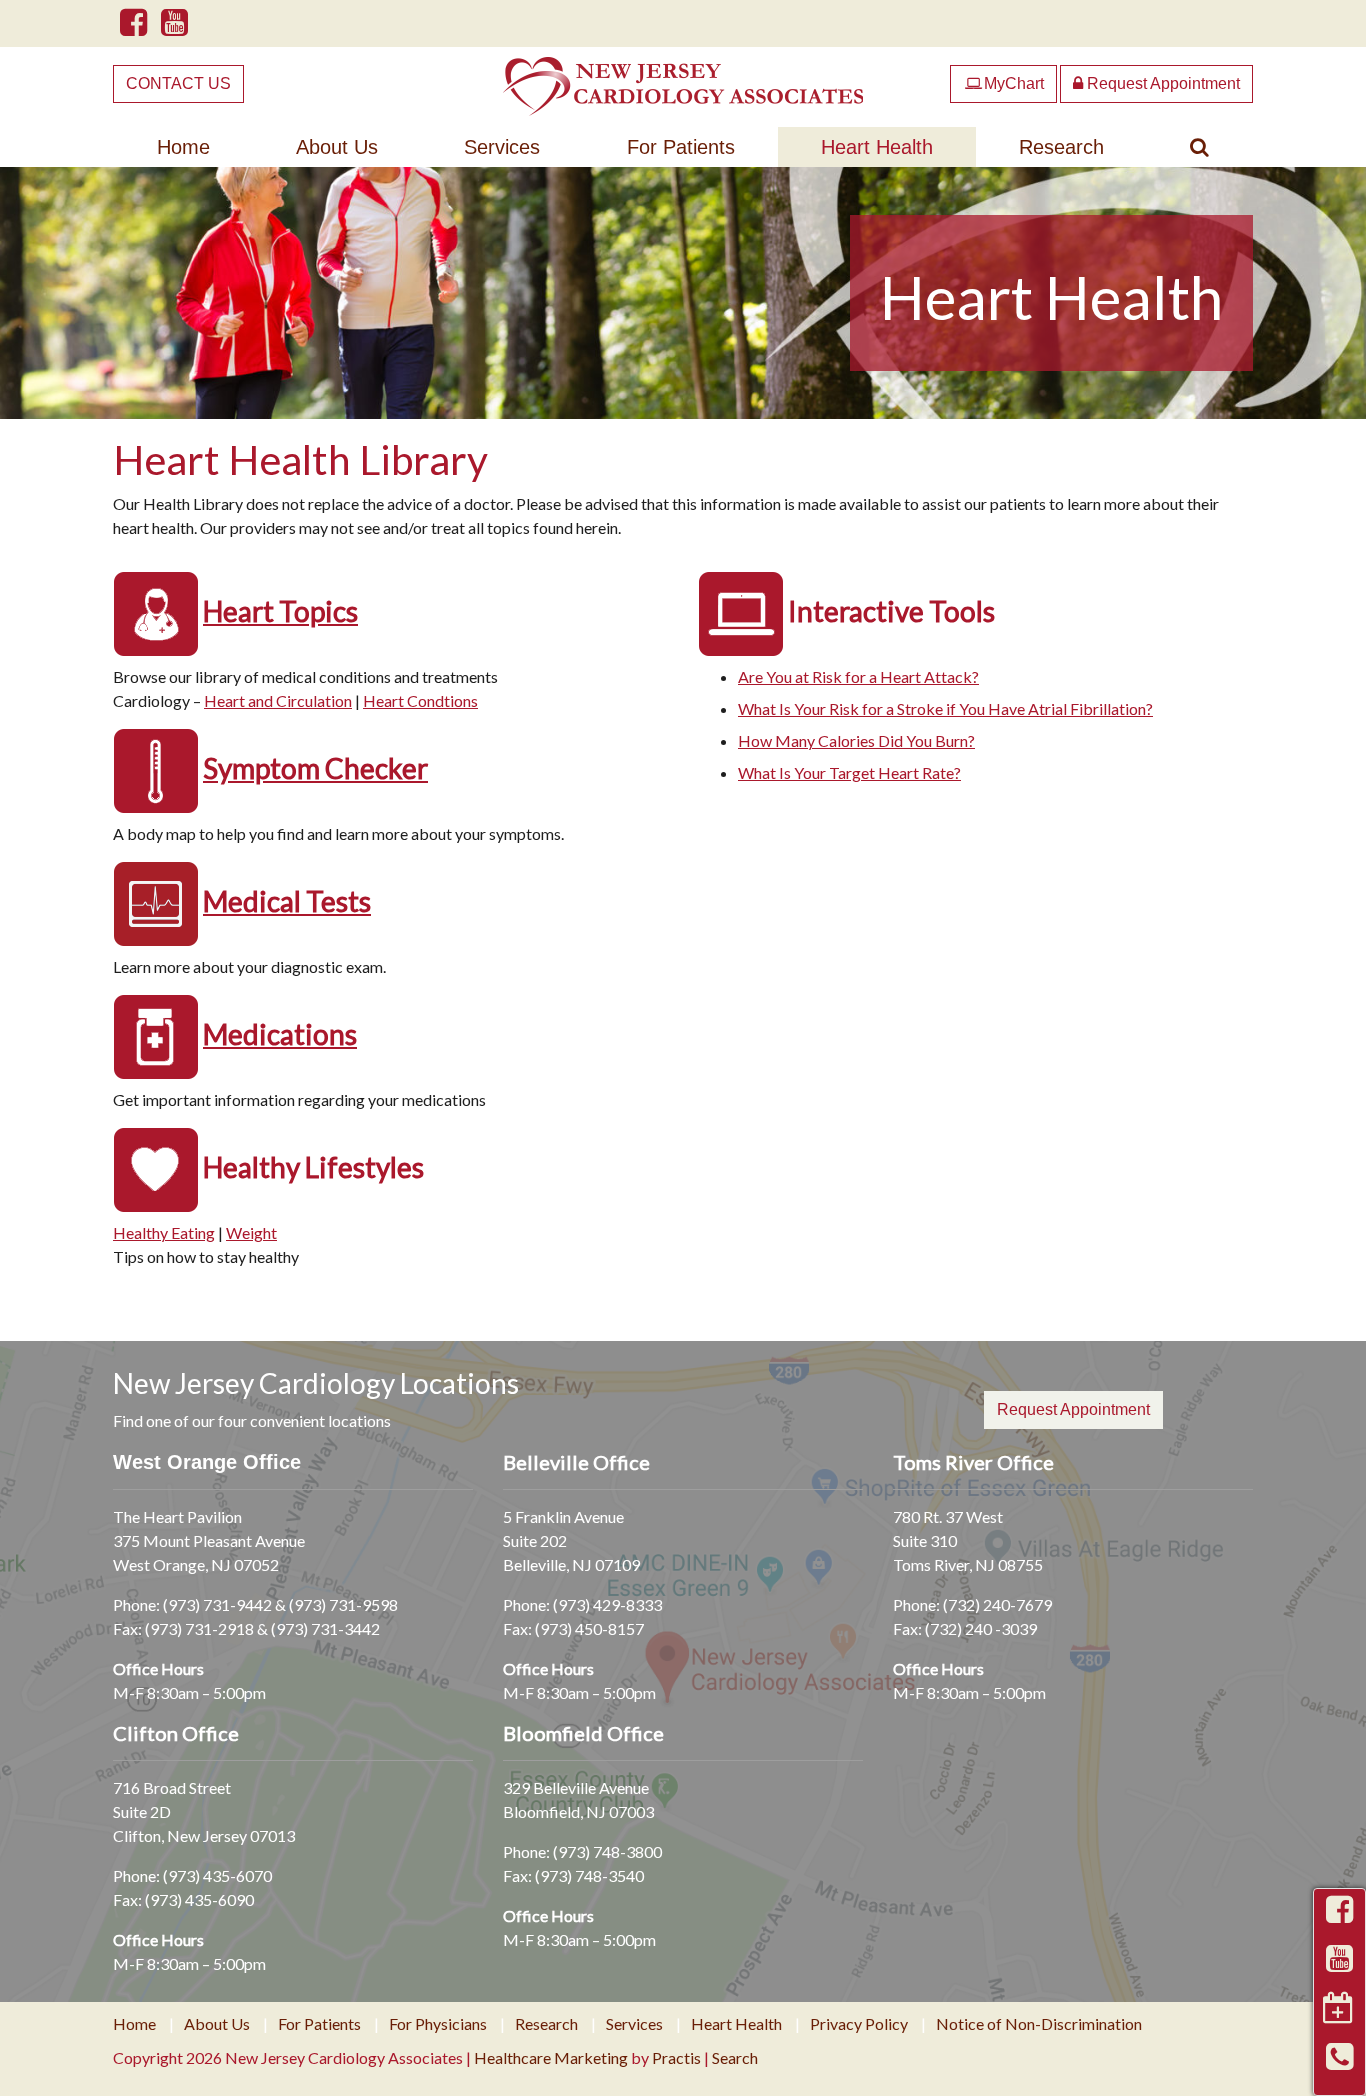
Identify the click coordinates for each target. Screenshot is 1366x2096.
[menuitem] (183, 147)
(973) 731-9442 (217, 1604)
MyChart (1004, 83)
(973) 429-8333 (607, 1604)
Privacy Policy (859, 2024)
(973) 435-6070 (217, 1875)
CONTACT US (178, 83)
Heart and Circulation (278, 700)
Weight (251, 1232)
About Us (337, 147)
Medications (280, 1034)
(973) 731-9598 (343, 1604)
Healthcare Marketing (551, 2057)
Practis (676, 2057)
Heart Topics (280, 611)
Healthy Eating (164, 1232)
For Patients (681, 147)
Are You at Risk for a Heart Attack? (858, 676)
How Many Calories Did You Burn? (856, 740)
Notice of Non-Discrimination (1039, 2024)
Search (735, 2057)
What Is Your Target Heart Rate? (849, 772)
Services (502, 147)
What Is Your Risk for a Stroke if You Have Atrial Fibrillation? (945, 708)
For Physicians (438, 2024)
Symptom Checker (315, 768)
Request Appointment (1161, 83)
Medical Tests (287, 901)
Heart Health (877, 147)
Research (1061, 147)
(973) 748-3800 (607, 1851)
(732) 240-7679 (997, 1604)
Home (183, 147)
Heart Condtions (420, 700)
